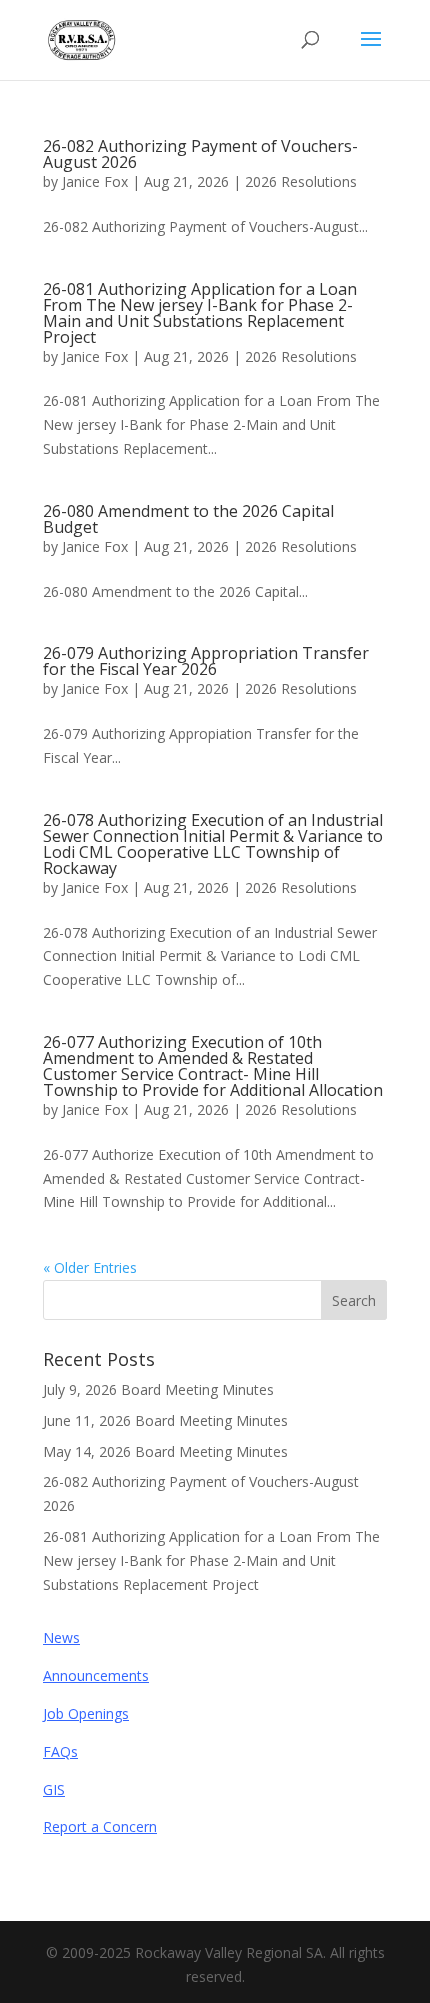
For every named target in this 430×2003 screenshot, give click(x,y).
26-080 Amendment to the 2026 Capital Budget (188, 519)
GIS (54, 1789)
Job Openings (86, 1713)
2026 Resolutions (301, 181)
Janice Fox (95, 181)
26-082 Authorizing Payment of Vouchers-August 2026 (200, 154)
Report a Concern (100, 1826)
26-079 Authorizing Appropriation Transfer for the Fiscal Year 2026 (206, 661)
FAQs (60, 1751)
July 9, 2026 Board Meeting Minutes (158, 1389)
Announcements (96, 1675)
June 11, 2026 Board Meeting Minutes (165, 1420)
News (61, 1637)
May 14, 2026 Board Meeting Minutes (165, 1451)
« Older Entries (90, 1267)
